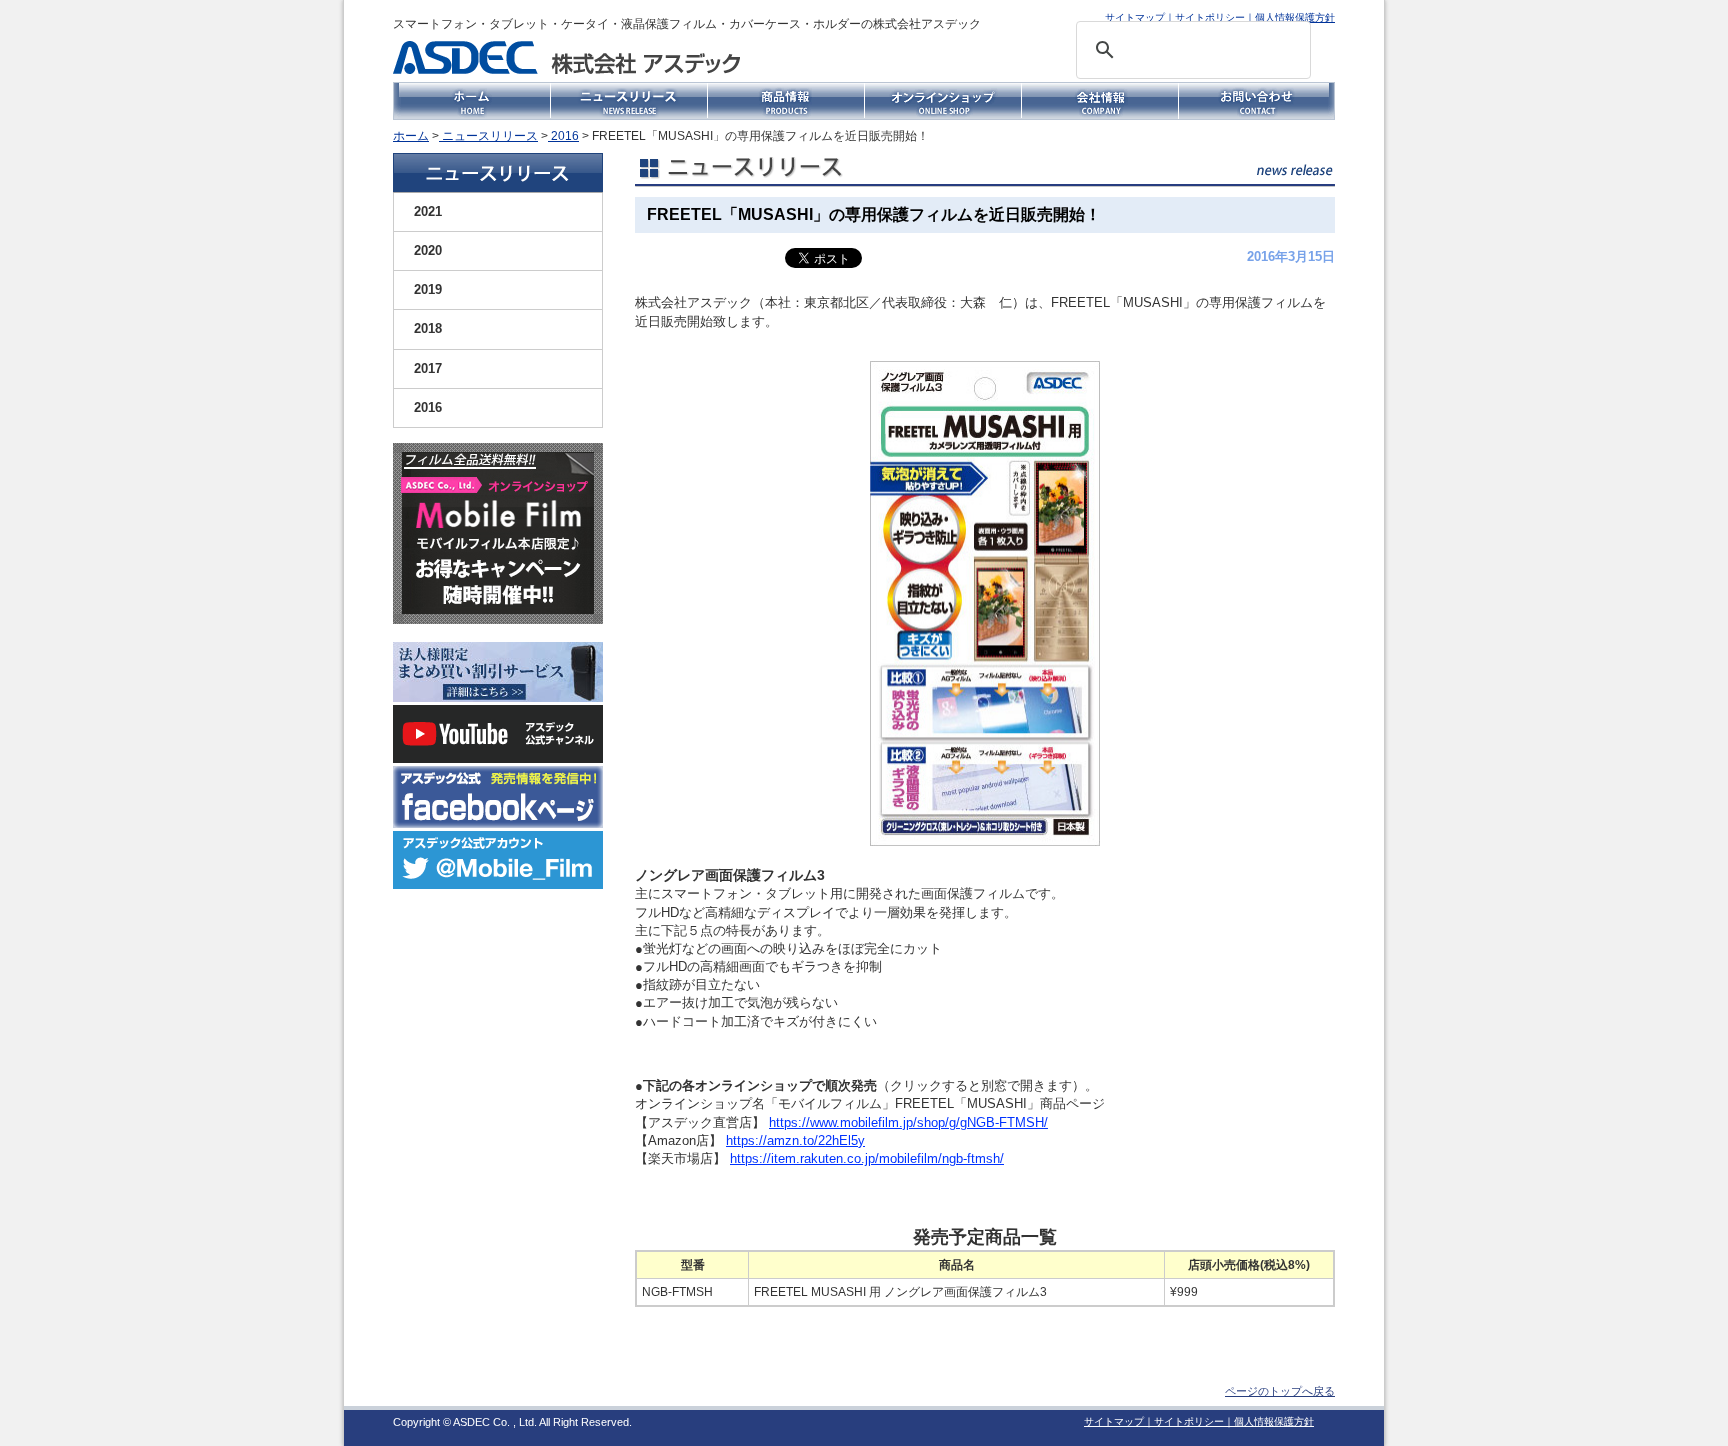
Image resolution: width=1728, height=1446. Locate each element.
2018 (428, 328)
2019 (428, 289)
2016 (563, 136)
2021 (428, 211)
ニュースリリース (488, 136)
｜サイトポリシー (1205, 17)
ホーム (411, 136)
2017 (428, 368)
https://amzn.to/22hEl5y (795, 1140)
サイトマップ (1135, 17)
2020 (428, 250)
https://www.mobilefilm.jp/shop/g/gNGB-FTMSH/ (908, 1122)
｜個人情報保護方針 (1290, 17)
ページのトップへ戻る (1280, 1391)
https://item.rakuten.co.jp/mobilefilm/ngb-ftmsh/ (867, 1158)
